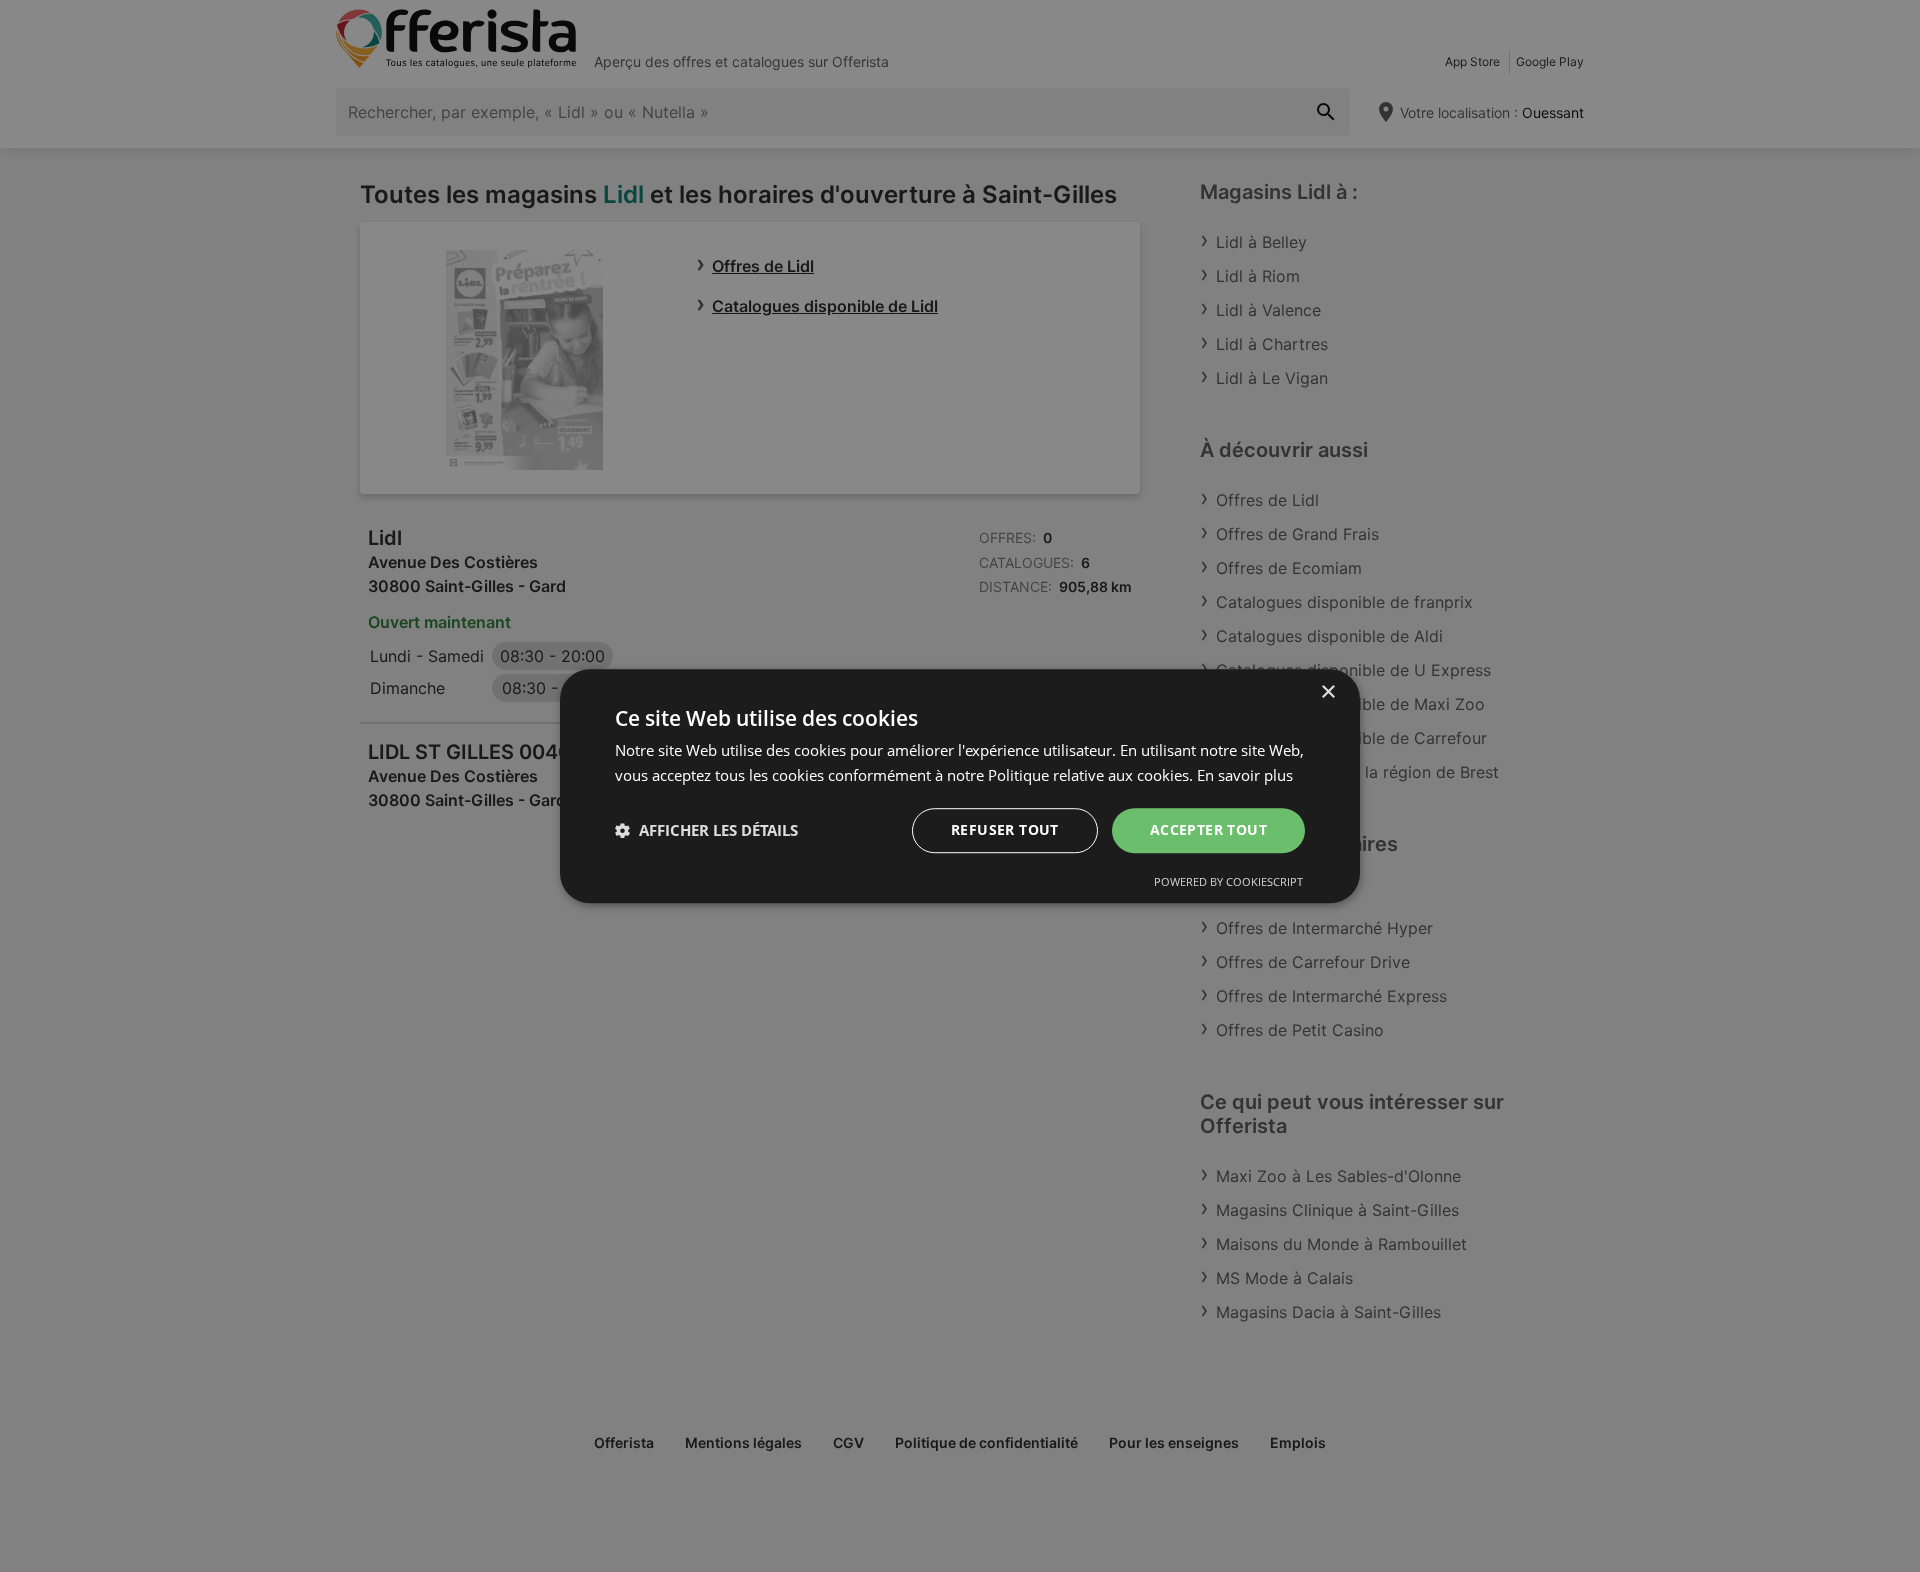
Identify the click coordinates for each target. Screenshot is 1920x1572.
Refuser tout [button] (1005, 829)
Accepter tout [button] (1208, 829)
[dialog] (960, 786)
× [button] (1327, 692)
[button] (706, 830)
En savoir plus (1245, 775)
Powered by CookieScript (1228, 881)
